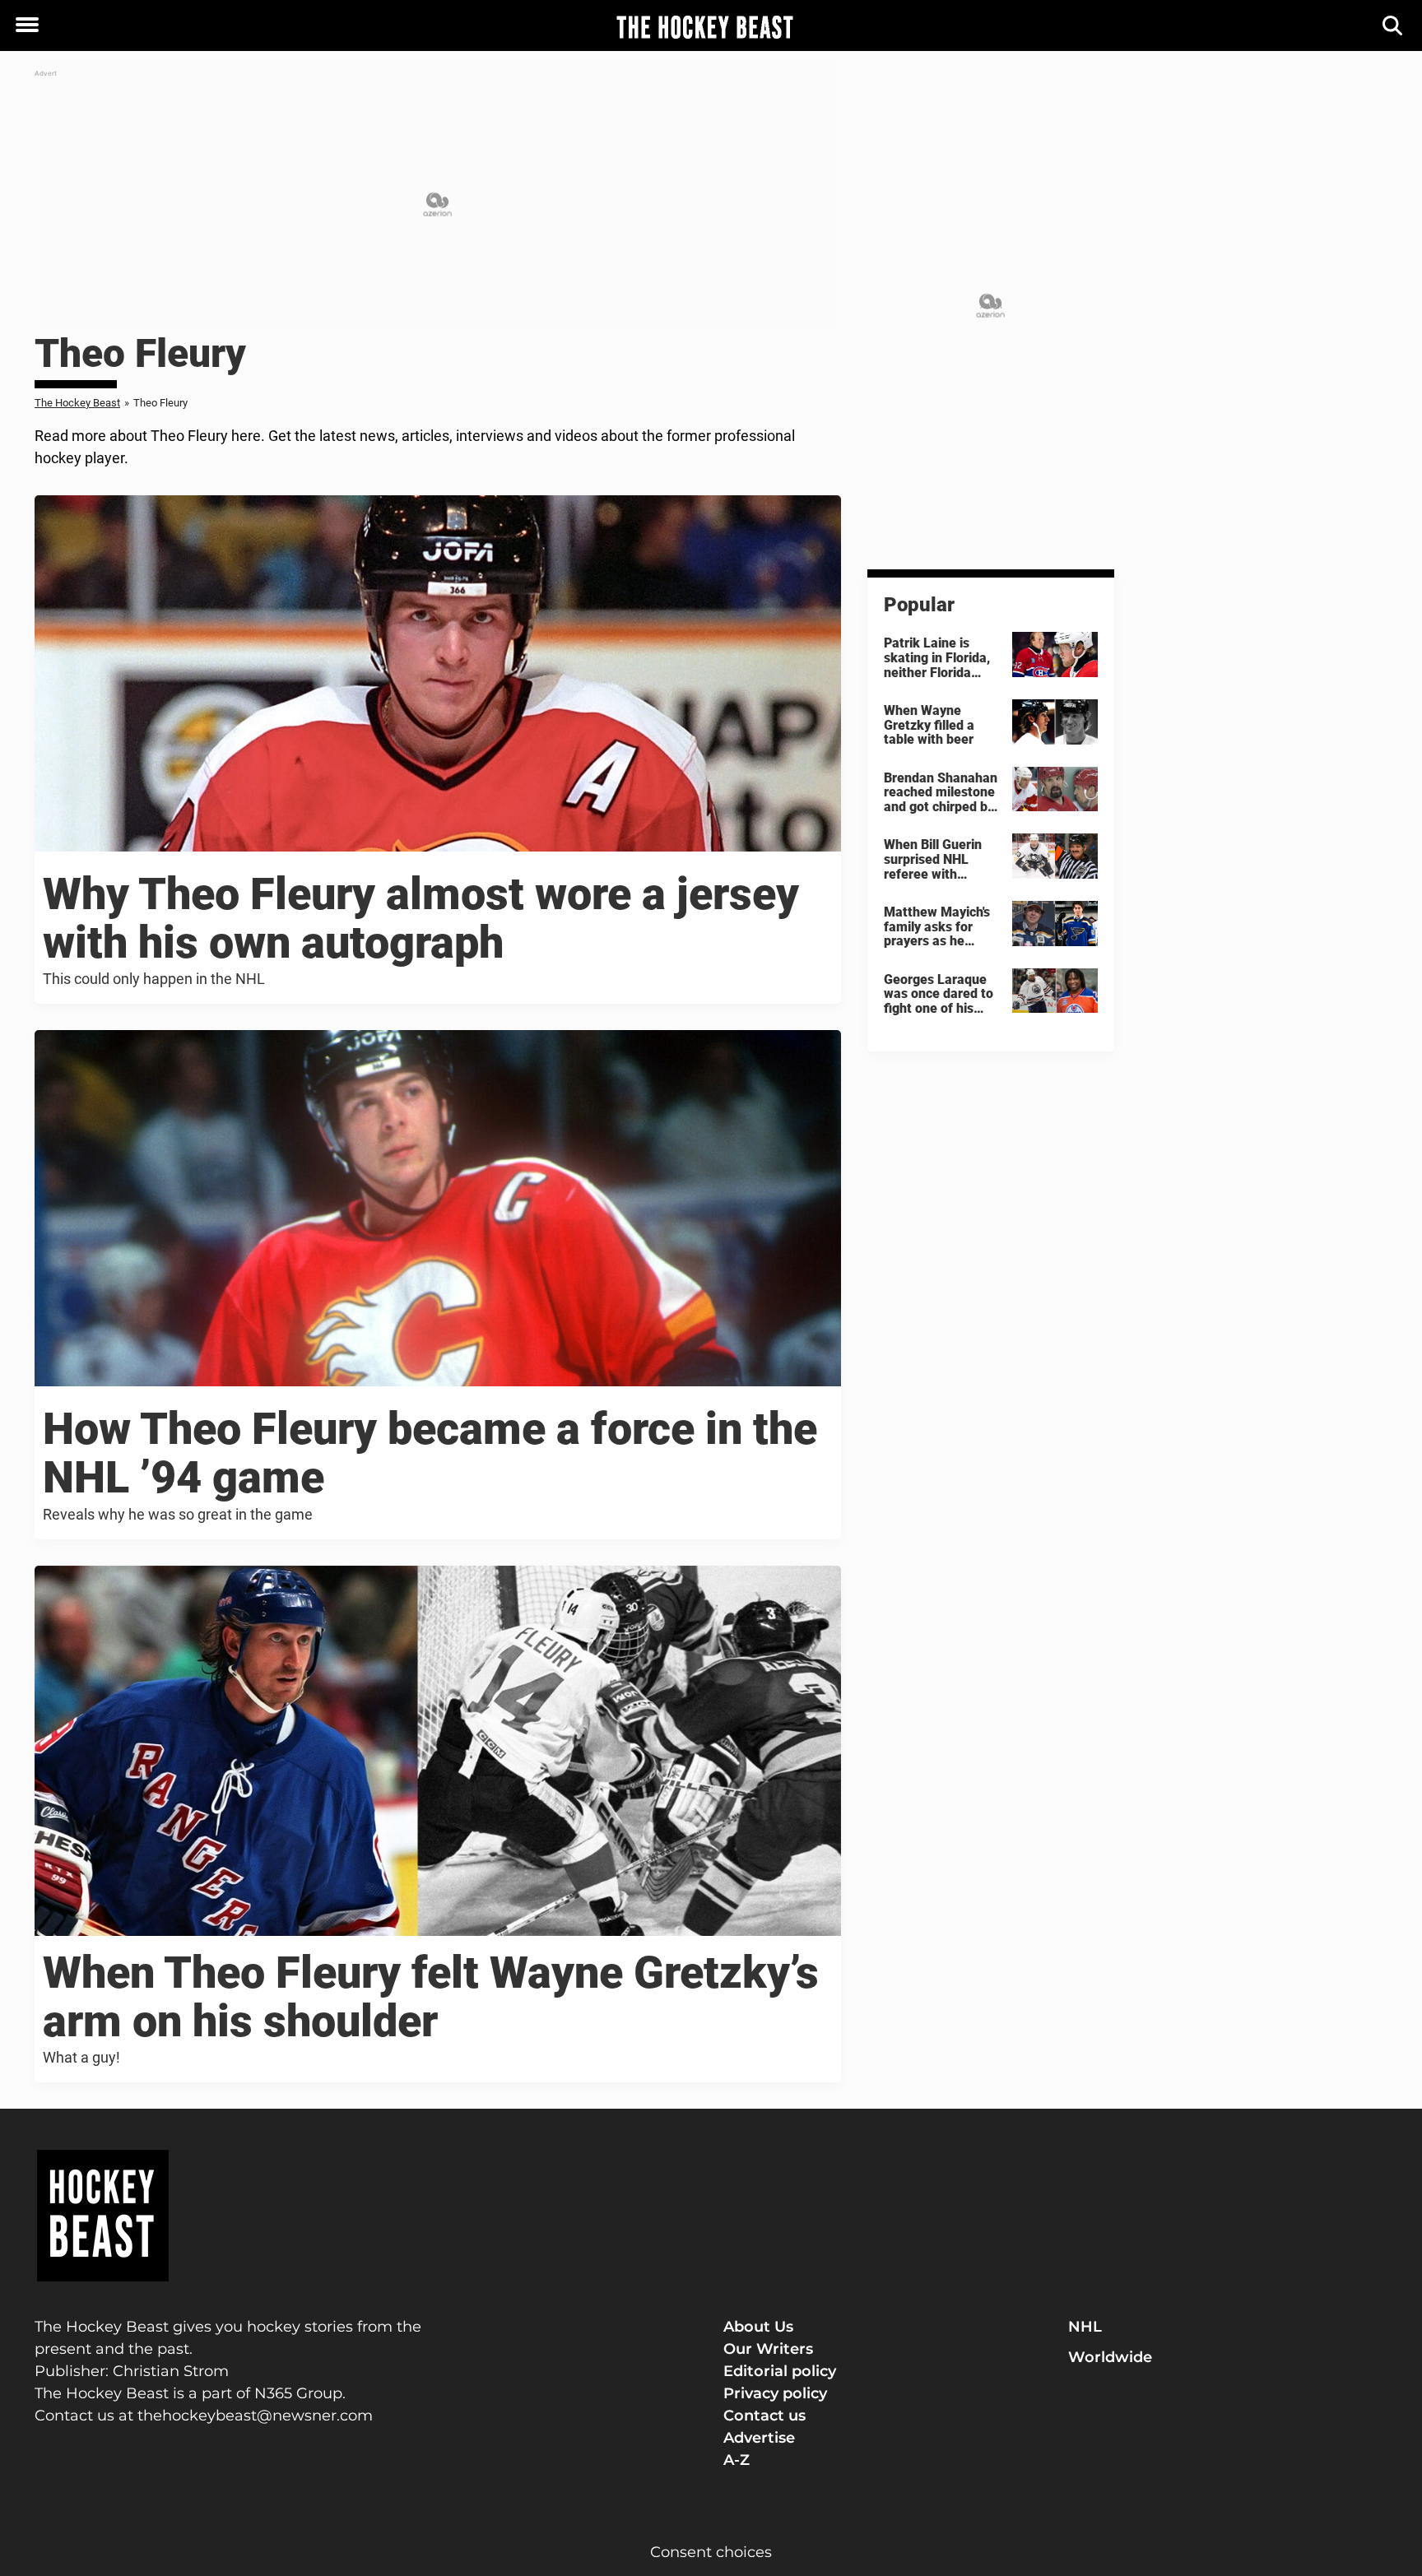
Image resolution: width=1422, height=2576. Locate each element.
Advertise (759, 2438)
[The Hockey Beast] (704, 26)
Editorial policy (780, 2371)
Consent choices (711, 2552)
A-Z (737, 2460)
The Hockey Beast (77, 403)
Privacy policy (775, 2393)
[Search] (1394, 26)
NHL (1085, 2327)
